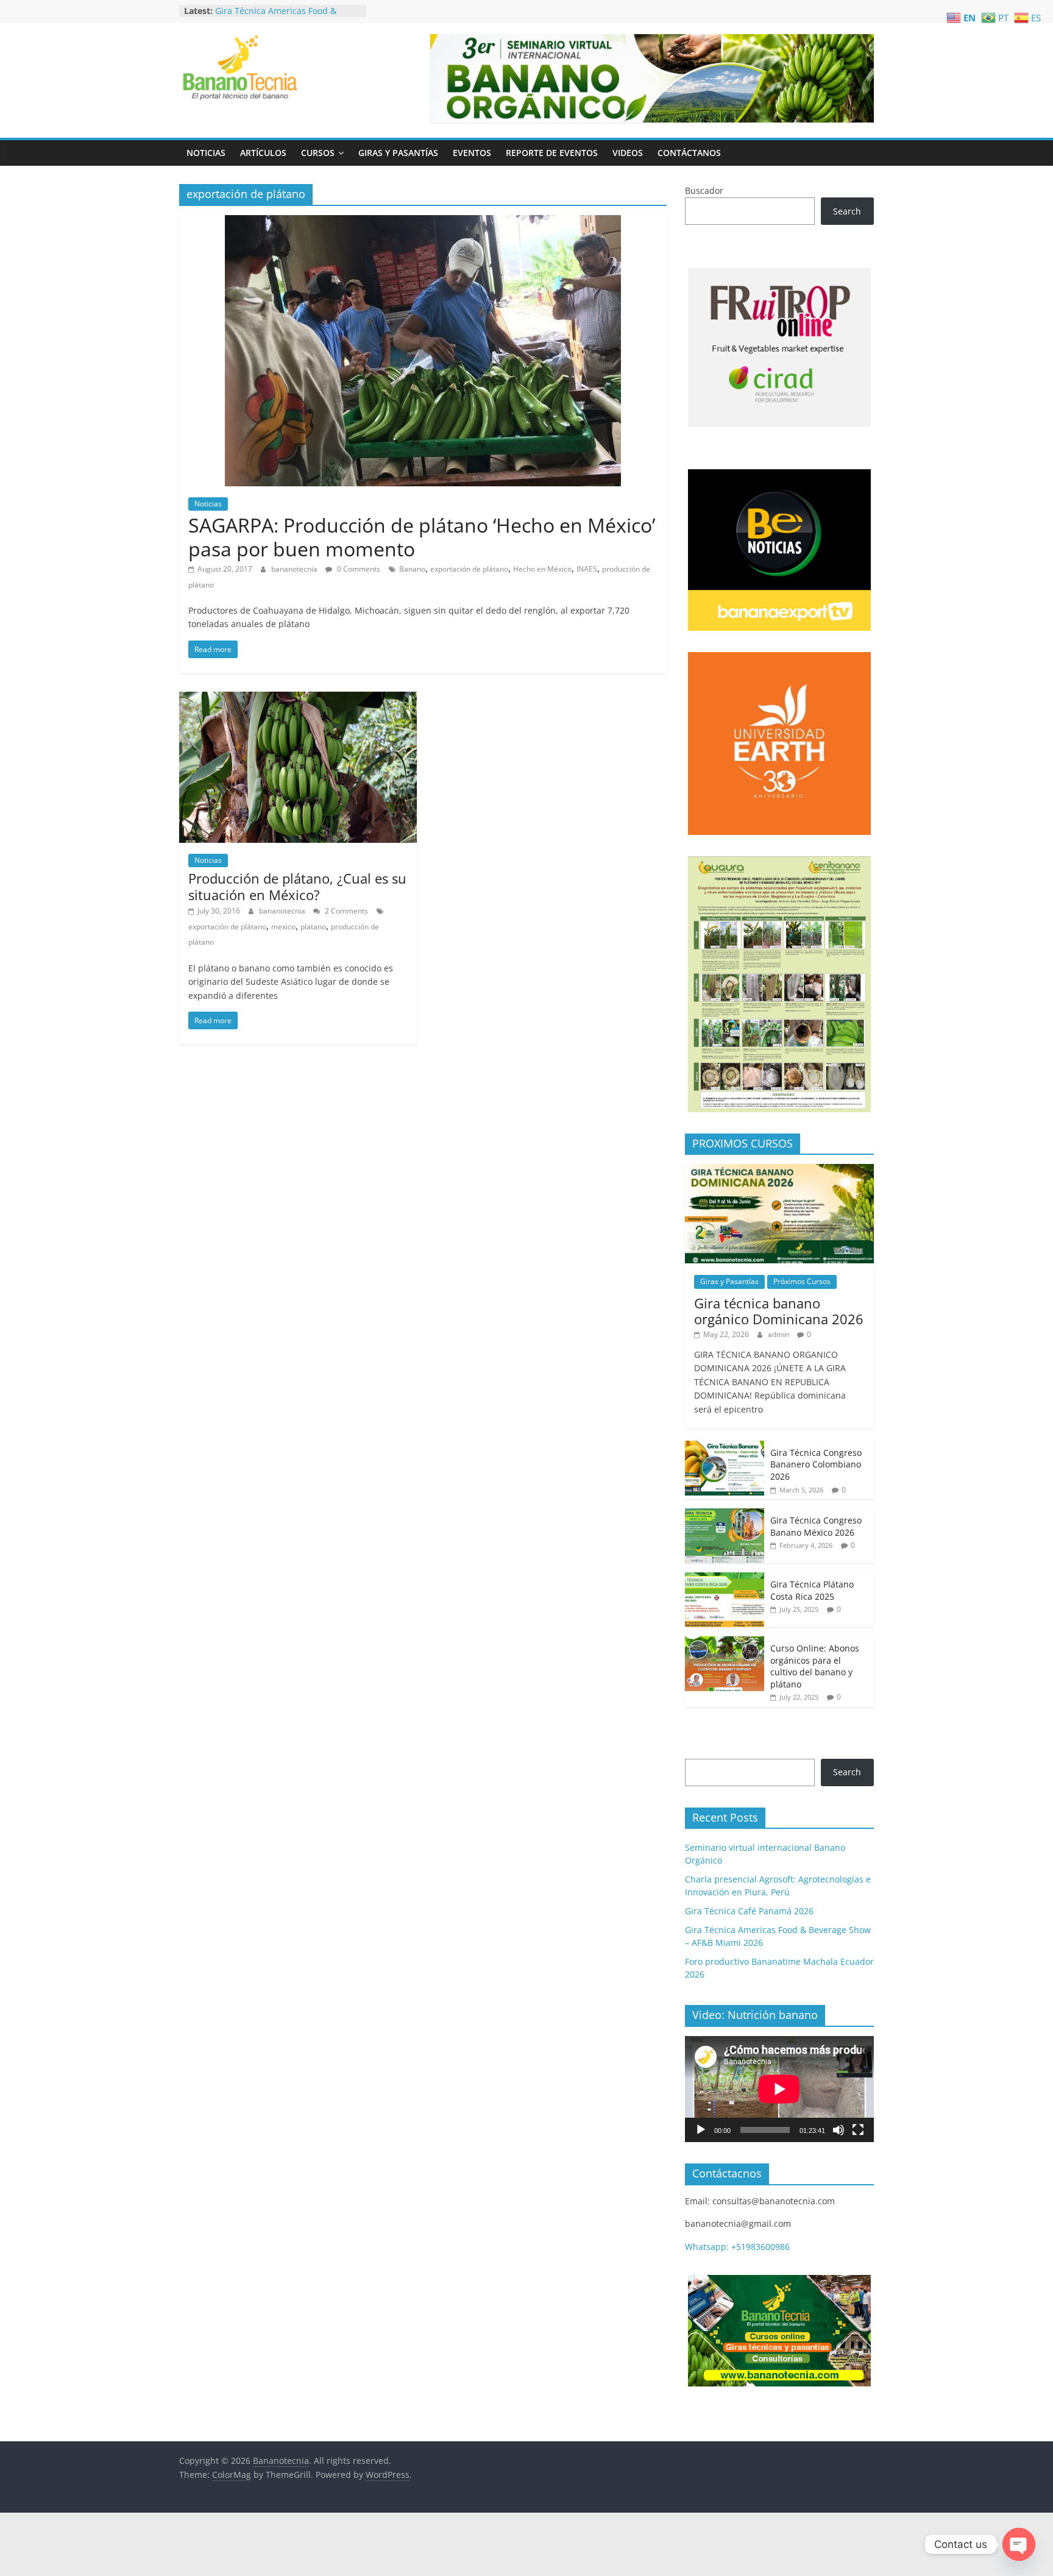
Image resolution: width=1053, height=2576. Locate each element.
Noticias (206, 153)
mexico (283, 927)
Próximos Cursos (802, 1281)
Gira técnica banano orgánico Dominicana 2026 (779, 1311)
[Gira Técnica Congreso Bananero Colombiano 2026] (725, 1447)
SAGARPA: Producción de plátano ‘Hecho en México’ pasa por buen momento (422, 537)
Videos (628, 153)
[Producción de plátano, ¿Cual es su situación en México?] (298, 699)
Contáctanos (689, 153)
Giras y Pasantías (398, 153)
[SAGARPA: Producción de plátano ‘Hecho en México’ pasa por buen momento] (423, 222)
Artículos (263, 153)
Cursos (318, 153)
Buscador (704, 190)
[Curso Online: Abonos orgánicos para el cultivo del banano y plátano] (725, 1643)
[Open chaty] (1019, 2544)
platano (313, 927)
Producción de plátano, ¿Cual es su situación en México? (297, 886)
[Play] (701, 2130)
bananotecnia (295, 569)
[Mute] (838, 2130)
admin (779, 1334)
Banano (412, 569)
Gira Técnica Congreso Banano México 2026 (816, 1526)
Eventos (472, 153)
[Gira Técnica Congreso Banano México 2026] (725, 1515)
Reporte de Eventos (552, 153)
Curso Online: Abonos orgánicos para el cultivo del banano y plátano (815, 1666)
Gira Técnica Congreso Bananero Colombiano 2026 (816, 1464)
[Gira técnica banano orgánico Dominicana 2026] (779, 1170)
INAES (587, 569)
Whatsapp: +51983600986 (737, 2247)
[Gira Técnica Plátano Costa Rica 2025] (725, 1579)
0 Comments (358, 569)
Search (847, 211)
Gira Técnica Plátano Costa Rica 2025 (812, 1590)
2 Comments (346, 911)
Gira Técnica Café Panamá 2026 (279, 10)
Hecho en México (542, 569)
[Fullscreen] (858, 2130)
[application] (779, 2089)
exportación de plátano (469, 569)
